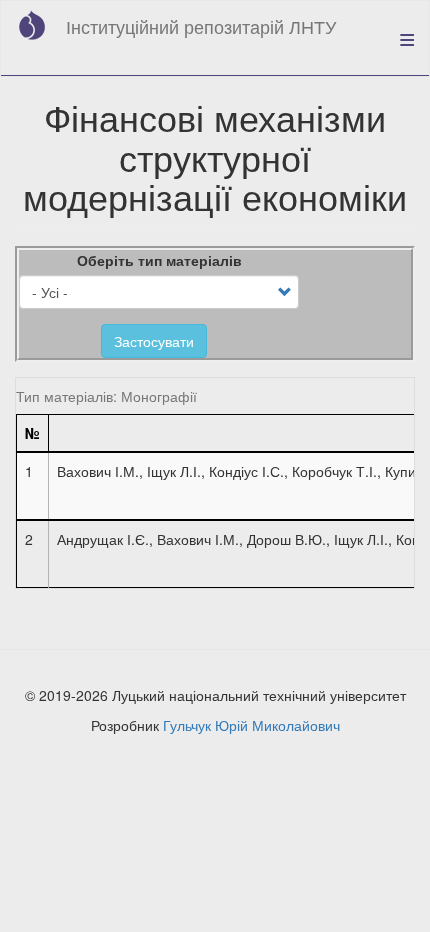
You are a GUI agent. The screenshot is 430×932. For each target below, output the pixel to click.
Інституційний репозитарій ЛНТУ (201, 26)
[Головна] (32, 25)
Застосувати (154, 341)
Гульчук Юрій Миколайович (251, 725)
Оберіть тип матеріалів (159, 260)
